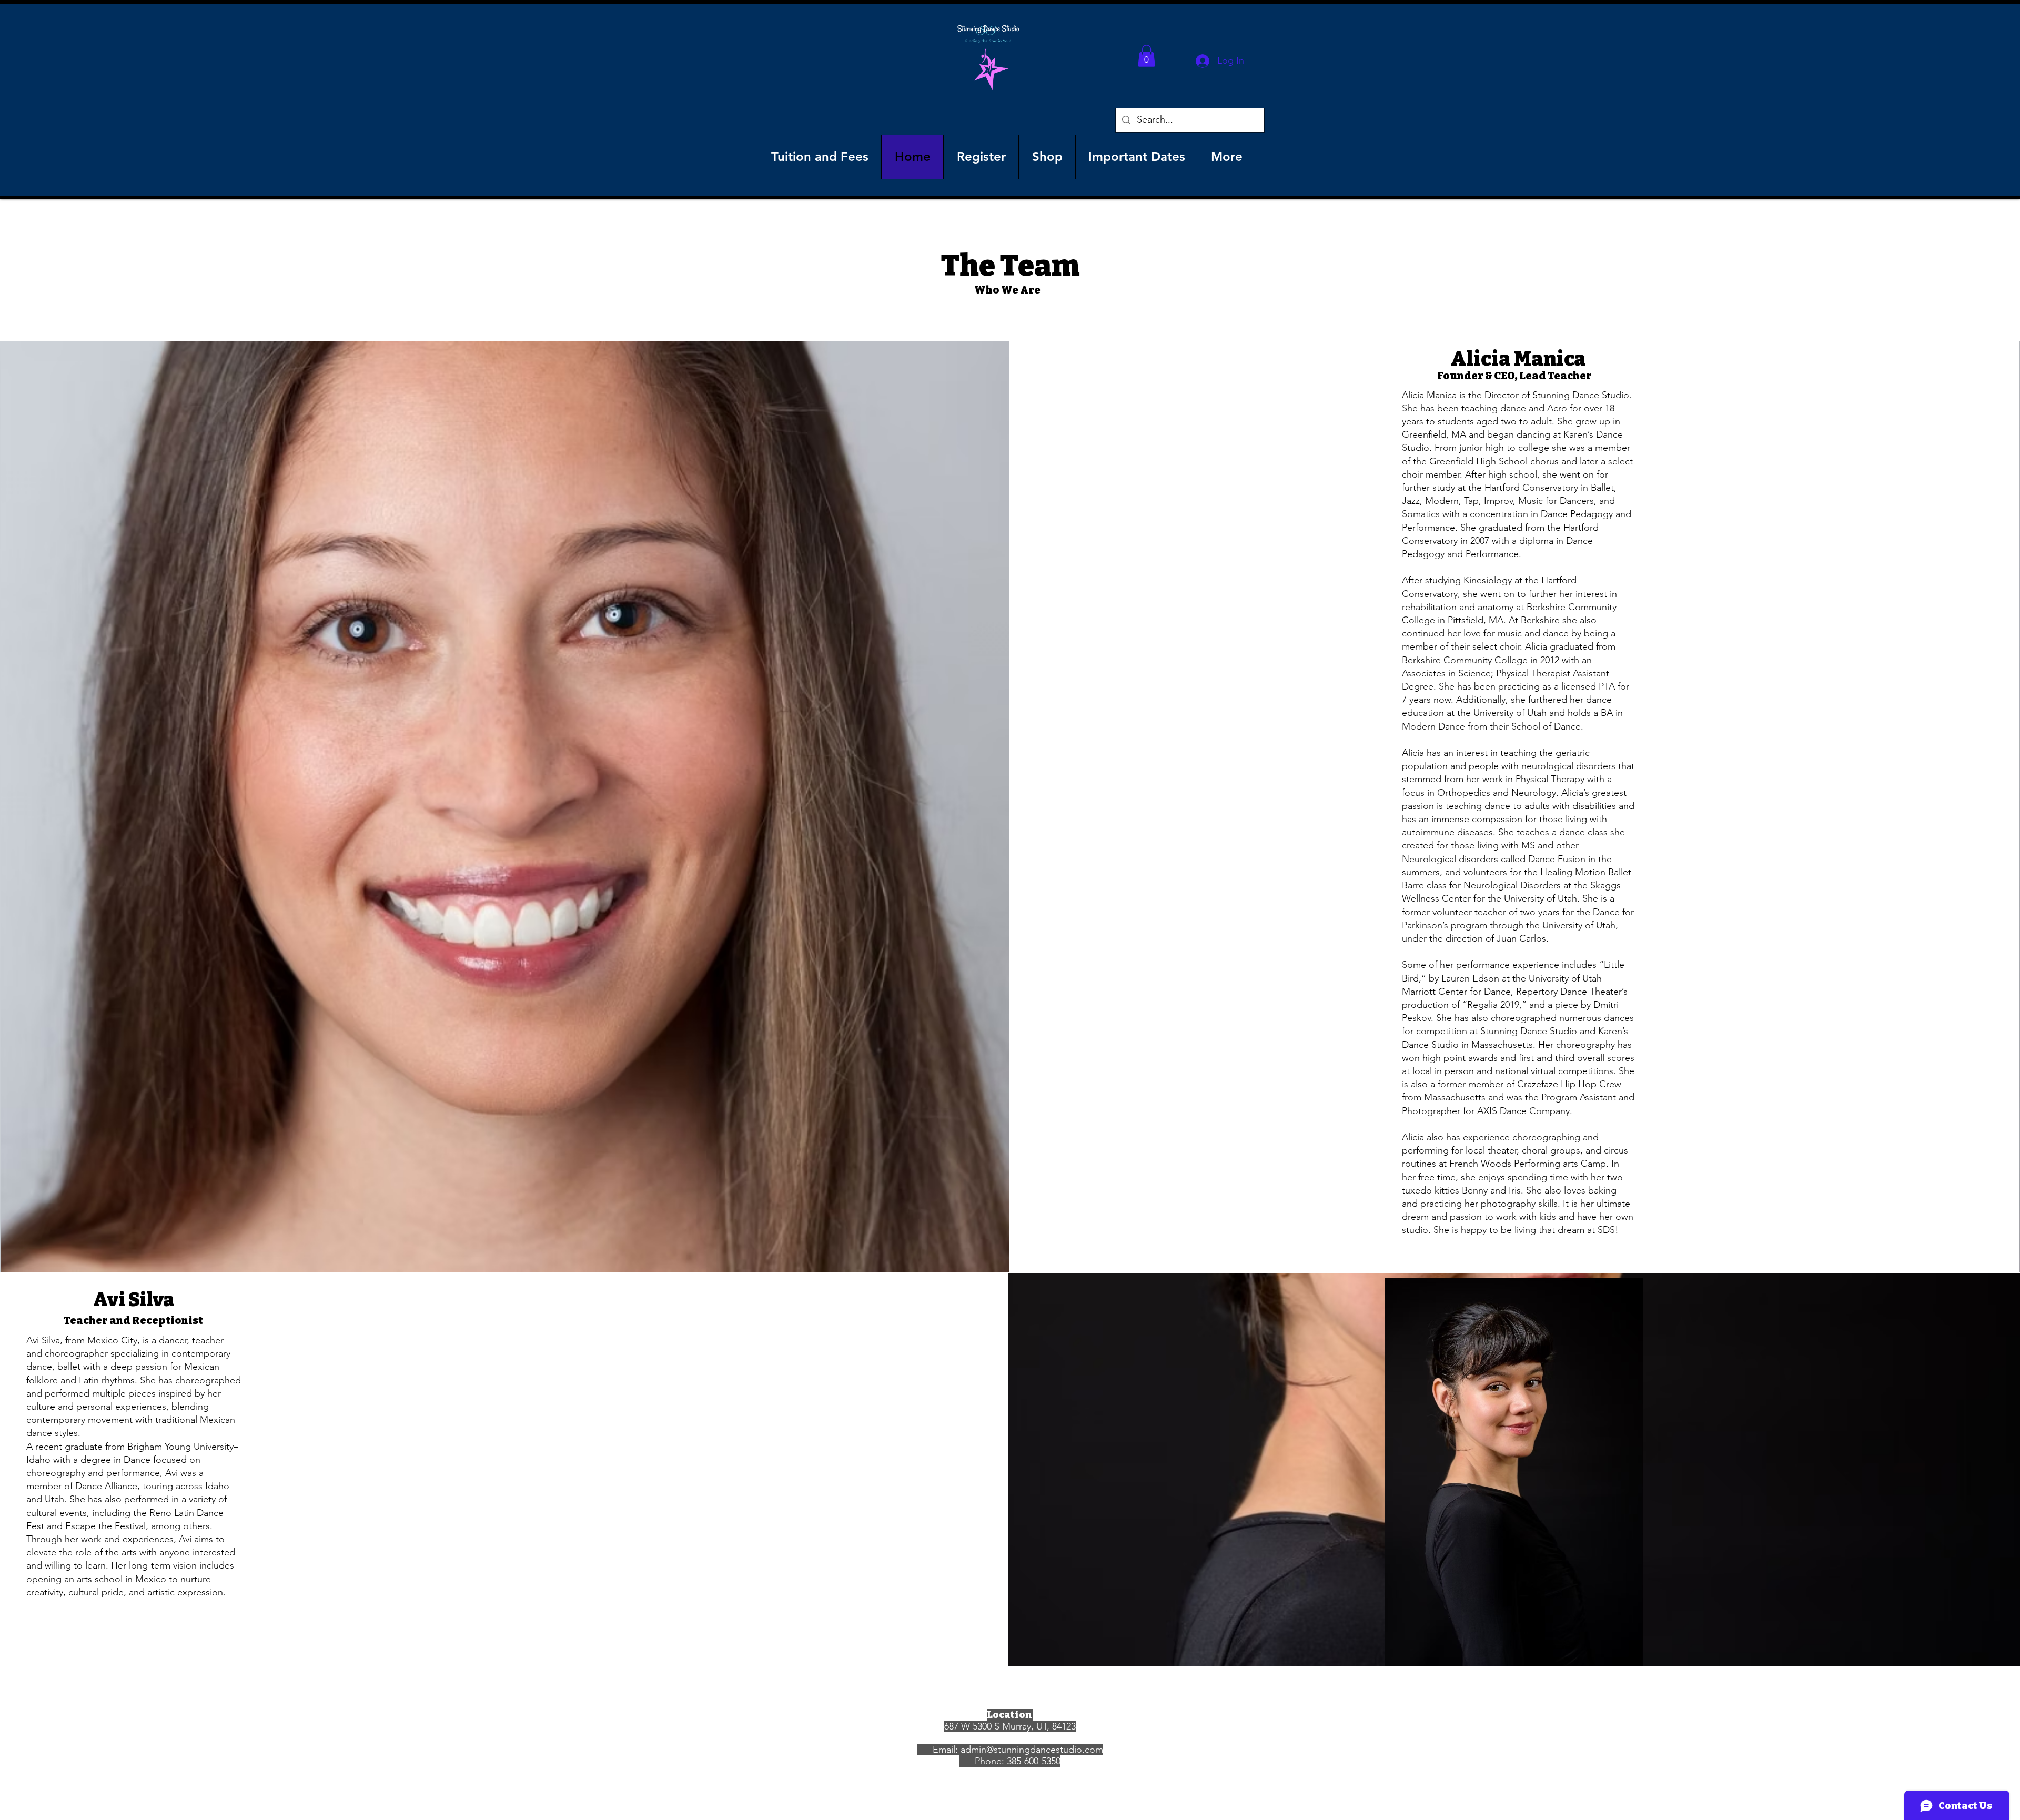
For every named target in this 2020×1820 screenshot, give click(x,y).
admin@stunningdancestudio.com (1032, 1750)
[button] (1147, 56)
